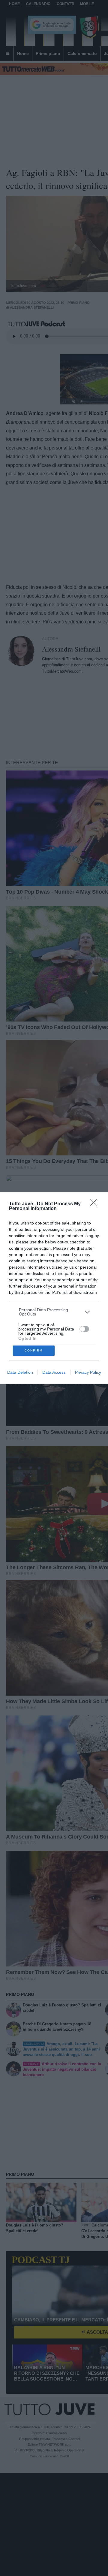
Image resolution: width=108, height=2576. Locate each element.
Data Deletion (20, 1372)
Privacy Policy (88, 1372)
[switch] (84, 1329)
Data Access (54, 1372)
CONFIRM (34, 1350)
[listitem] (54, 1312)
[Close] (96, 1204)
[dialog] (54, 1288)
